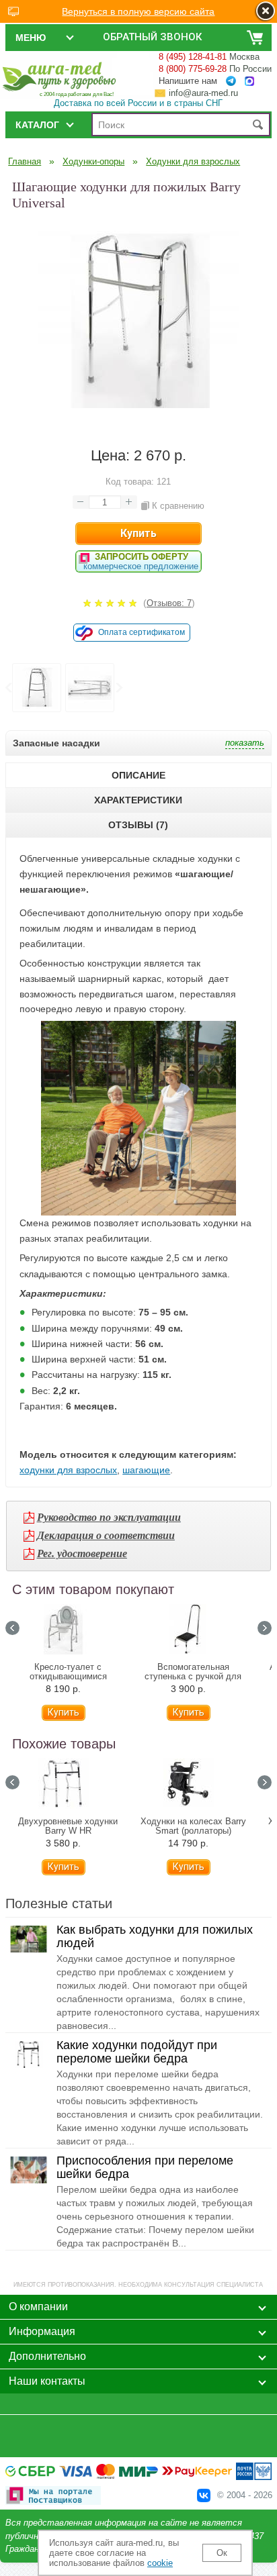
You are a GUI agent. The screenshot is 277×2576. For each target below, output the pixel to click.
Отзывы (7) (138, 825)
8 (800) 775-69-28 (193, 69)
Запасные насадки (56, 743)
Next (118, 688)
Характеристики (138, 800)
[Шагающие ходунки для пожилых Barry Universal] (138, 418)
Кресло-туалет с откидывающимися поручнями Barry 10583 (68, 1677)
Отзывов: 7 (169, 603)
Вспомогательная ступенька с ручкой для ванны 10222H (193, 1677)
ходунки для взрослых (68, 1470)
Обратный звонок (152, 37)
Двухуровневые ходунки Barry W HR (68, 1826)
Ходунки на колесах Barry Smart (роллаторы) (193, 1826)
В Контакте (204, 2495)
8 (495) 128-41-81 (193, 57)
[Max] (249, 82)
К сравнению (178, 506)
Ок (222, 2553)
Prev (8, 688)
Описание (138, 775)
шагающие (146, 1470)
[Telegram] (231, 81)
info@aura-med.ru (203, 93)
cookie (160, 2563)
